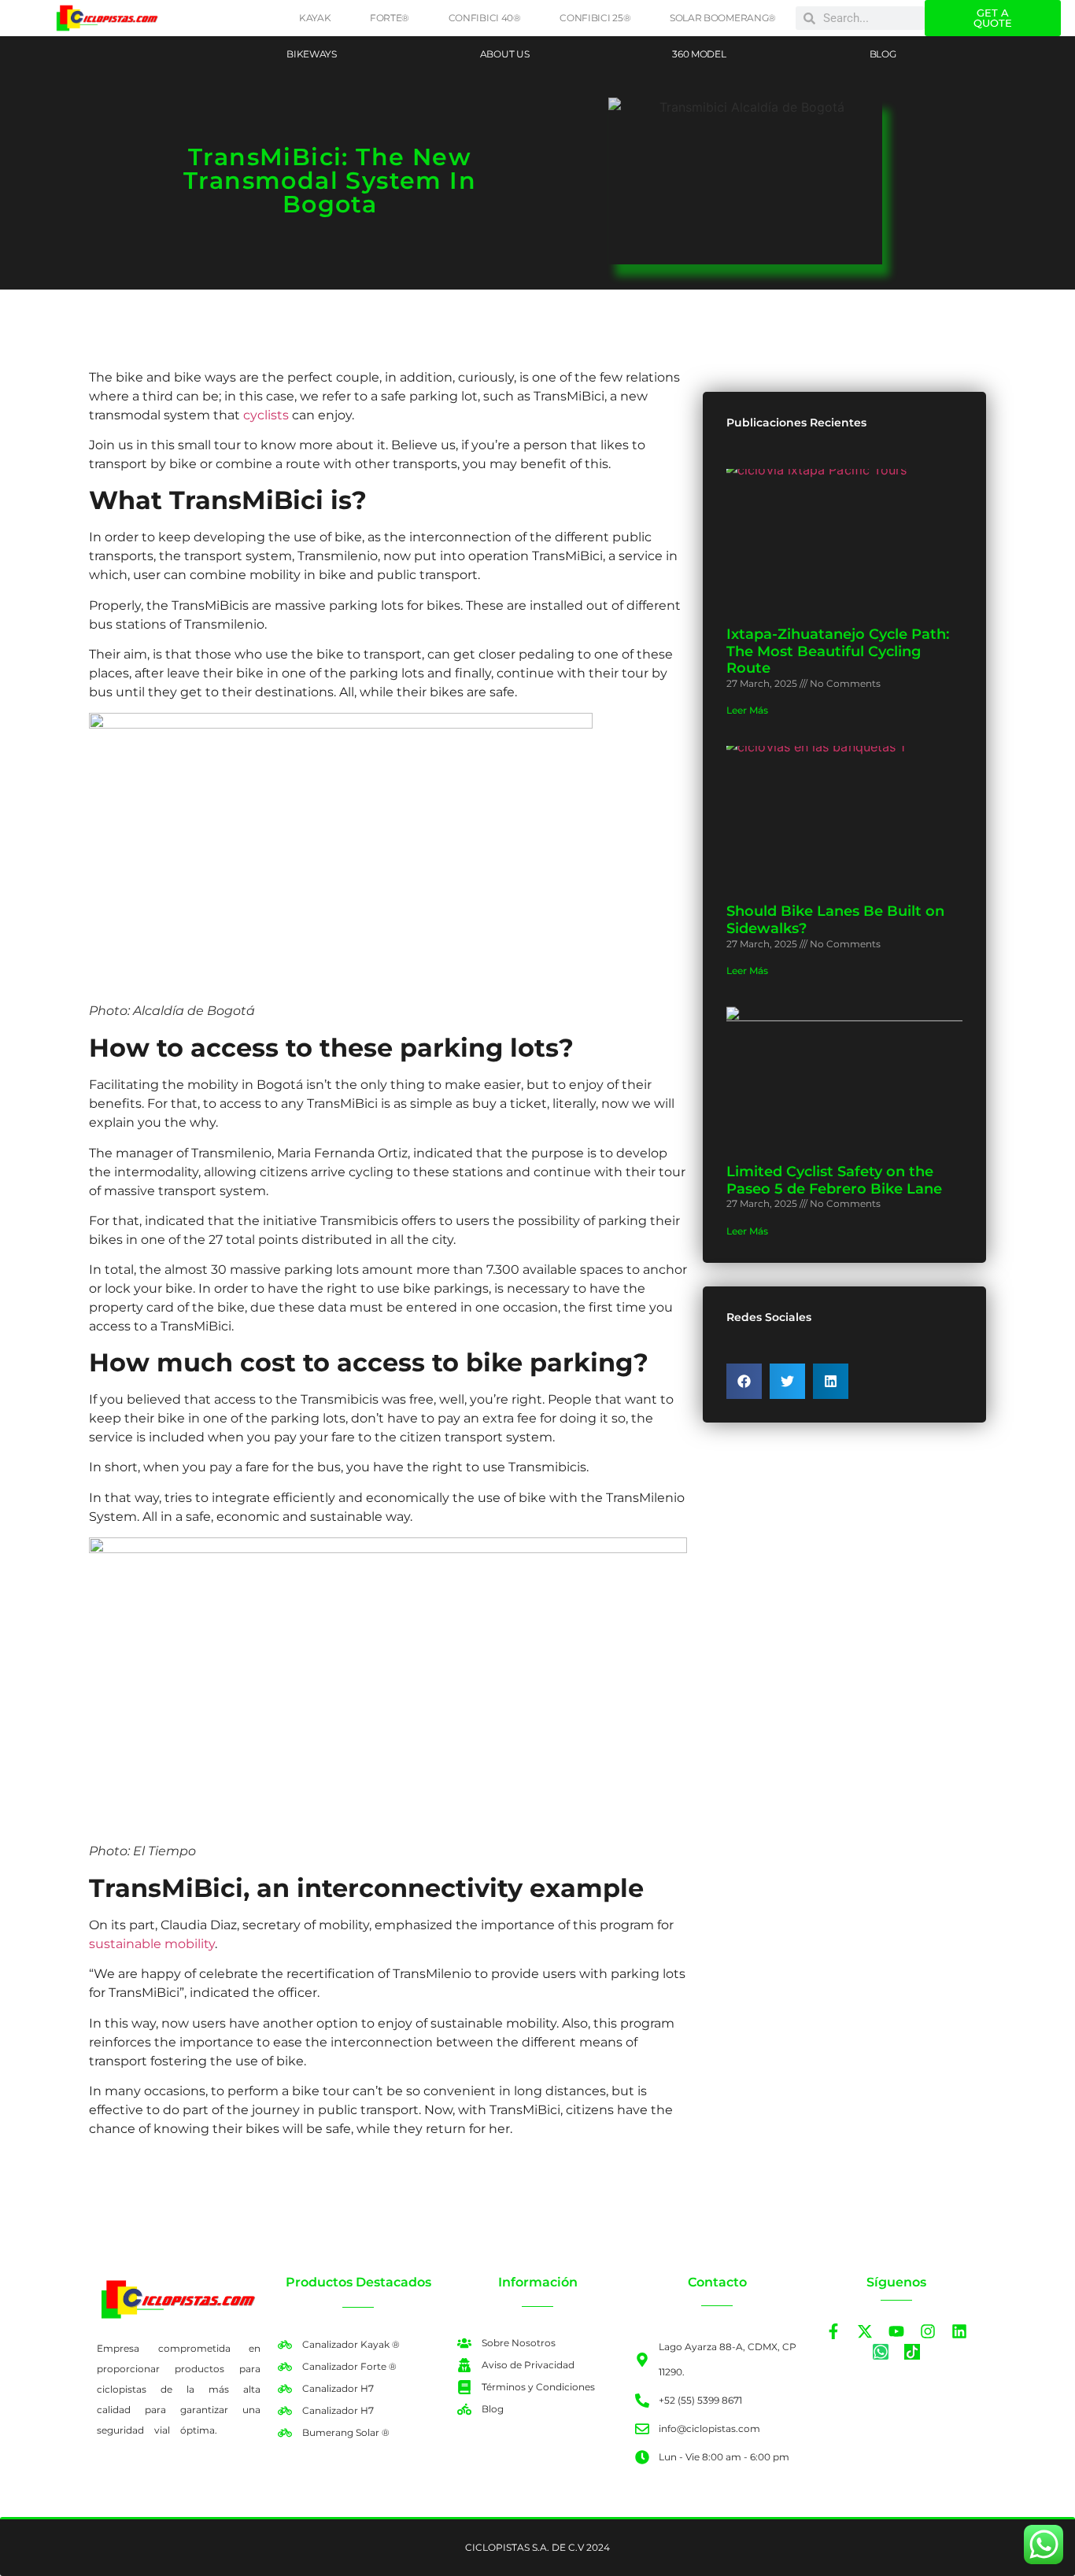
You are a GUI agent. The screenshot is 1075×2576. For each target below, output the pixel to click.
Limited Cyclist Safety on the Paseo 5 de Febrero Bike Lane (834, 1180)
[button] (744, 1381)
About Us (505, 54)
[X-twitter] (865, 2331)
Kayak (315, 18)
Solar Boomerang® (723, 18)
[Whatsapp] (881, 2352)
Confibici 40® (485, 18)
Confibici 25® (595, 18)
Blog (883, 54)
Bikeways (312, 54)
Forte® (390, 18)
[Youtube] (896, 2331)
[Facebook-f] (833, 2331)
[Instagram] (928, 2331)
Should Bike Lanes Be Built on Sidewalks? (835, 920)
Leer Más (747, 710)
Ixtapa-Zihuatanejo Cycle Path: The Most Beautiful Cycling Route (838, 651)
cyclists (268, 415)
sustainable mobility (152, 1944)
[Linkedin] (959, 2331)
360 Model (699, 54)
